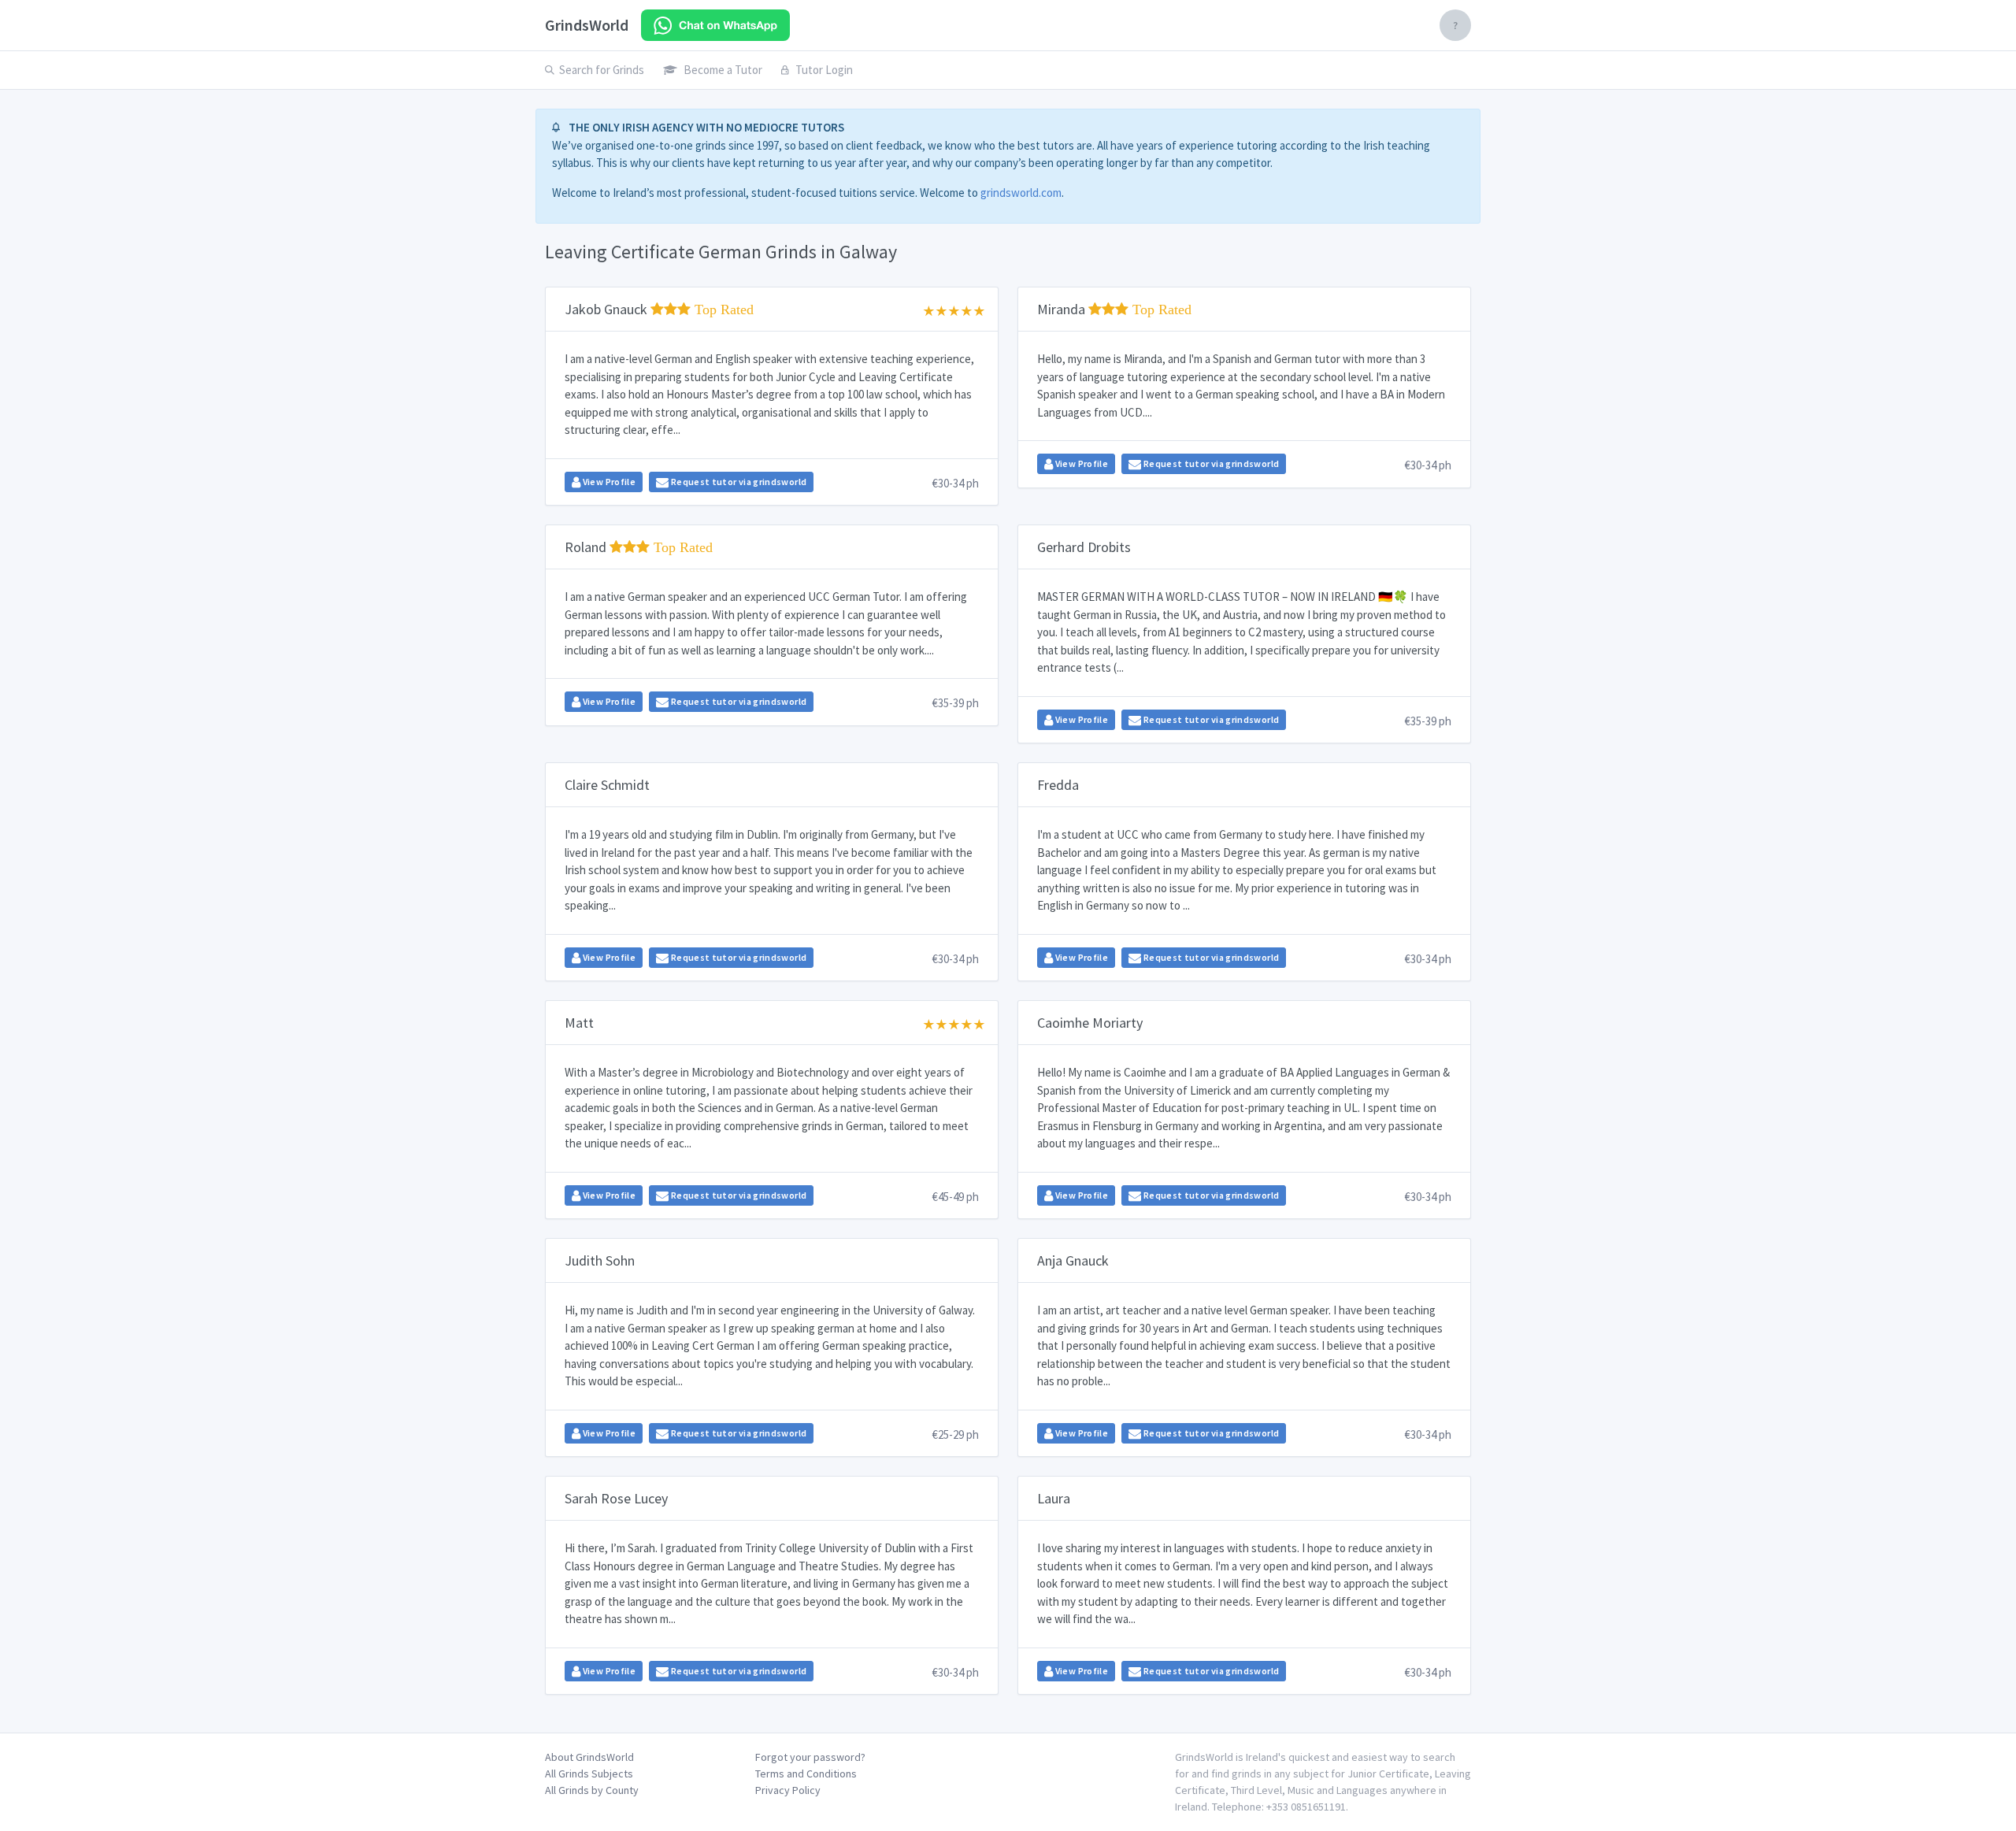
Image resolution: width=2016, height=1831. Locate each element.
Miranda (1114, 309)
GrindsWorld (587, 25)
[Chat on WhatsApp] (715, 25)
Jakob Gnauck (659, 309)
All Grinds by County (592, 1790)
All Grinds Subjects (589, 1774)
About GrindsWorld (589, 1757)
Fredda (1058, 785)
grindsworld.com (1021, 193)
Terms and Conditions (806, 1774)
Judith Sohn (600, 1260)
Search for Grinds (602, 70)
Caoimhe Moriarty (1090, 1023)
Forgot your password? (810, 1757)
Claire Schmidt (607, 785)
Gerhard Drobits (1084, 547)
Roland (639, 547)
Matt (579, 1023)
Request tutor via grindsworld (737, 482)
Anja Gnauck (1073, 1260)
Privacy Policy (788, 1790)
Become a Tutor (723, 70)
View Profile (608, 482)
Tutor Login (824, 70)
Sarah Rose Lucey (616, 1498)
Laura (1054, 1498)
